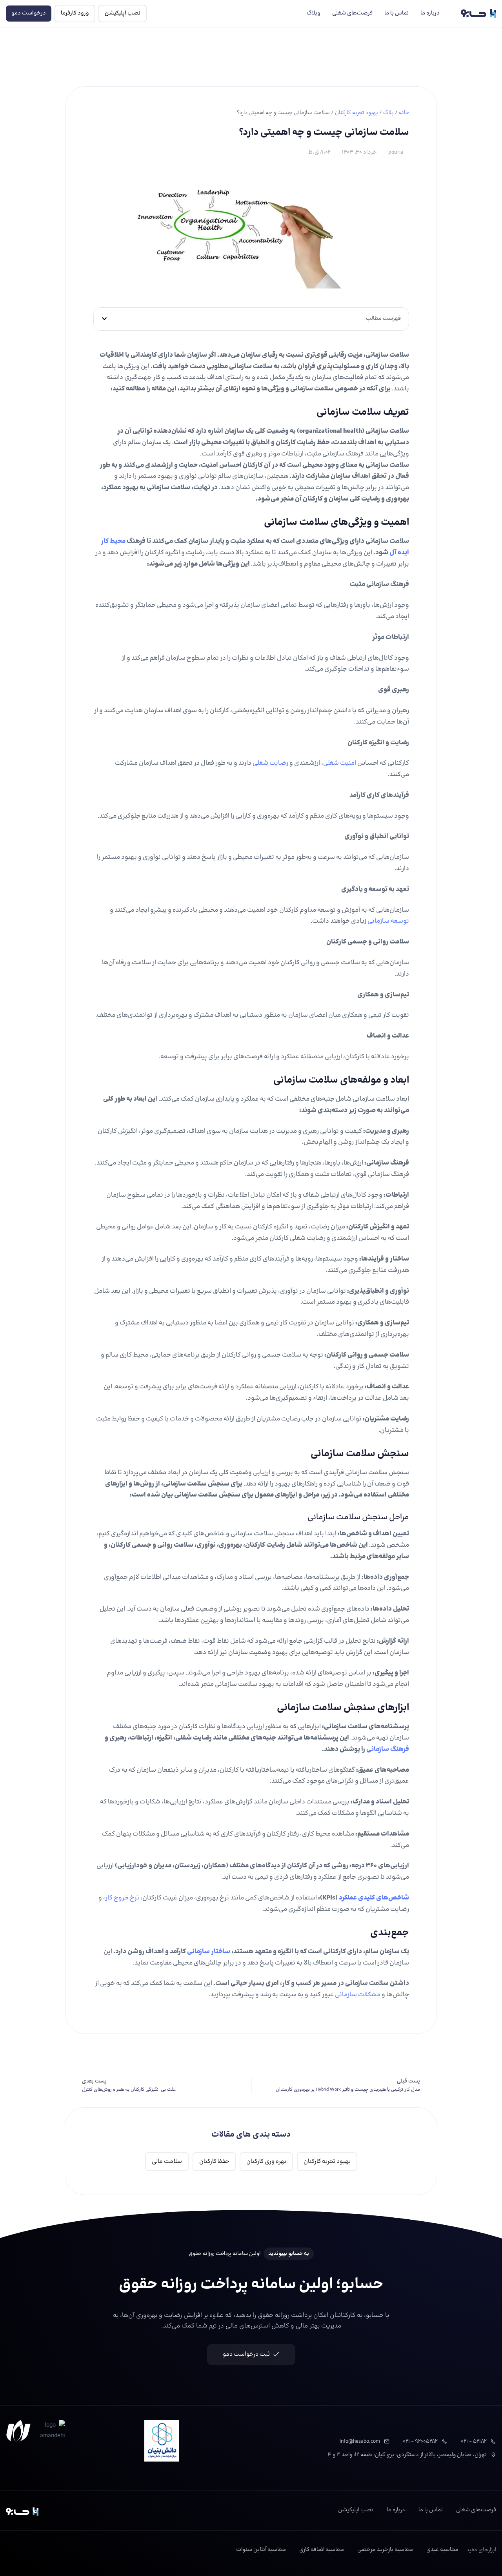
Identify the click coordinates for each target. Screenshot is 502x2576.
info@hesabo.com (360, 2441)
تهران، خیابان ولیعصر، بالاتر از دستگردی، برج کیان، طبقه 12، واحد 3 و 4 (407, 2455)
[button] (104, 319)
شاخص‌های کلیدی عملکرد (374, 1898)
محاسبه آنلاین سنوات (261, 2550)
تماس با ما (397, 13)
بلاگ (388, 113)
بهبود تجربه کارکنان (356, 113)
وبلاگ (314, 13)
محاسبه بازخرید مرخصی (385, 2550)
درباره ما (430, 13)
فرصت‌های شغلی (352, 13)
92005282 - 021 (420, 2441)
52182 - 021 (474, 2441)
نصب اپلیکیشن (356, 2510)
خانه (404, 113)
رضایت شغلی (270, 763)
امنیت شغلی (340, 763)
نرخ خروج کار (122, 1898)
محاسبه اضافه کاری (322, 2550)
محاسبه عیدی (442, 2550)
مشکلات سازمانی (358, 1995)
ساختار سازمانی (209, 1952)
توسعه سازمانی (388, 921)
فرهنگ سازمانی (388, 1749)
